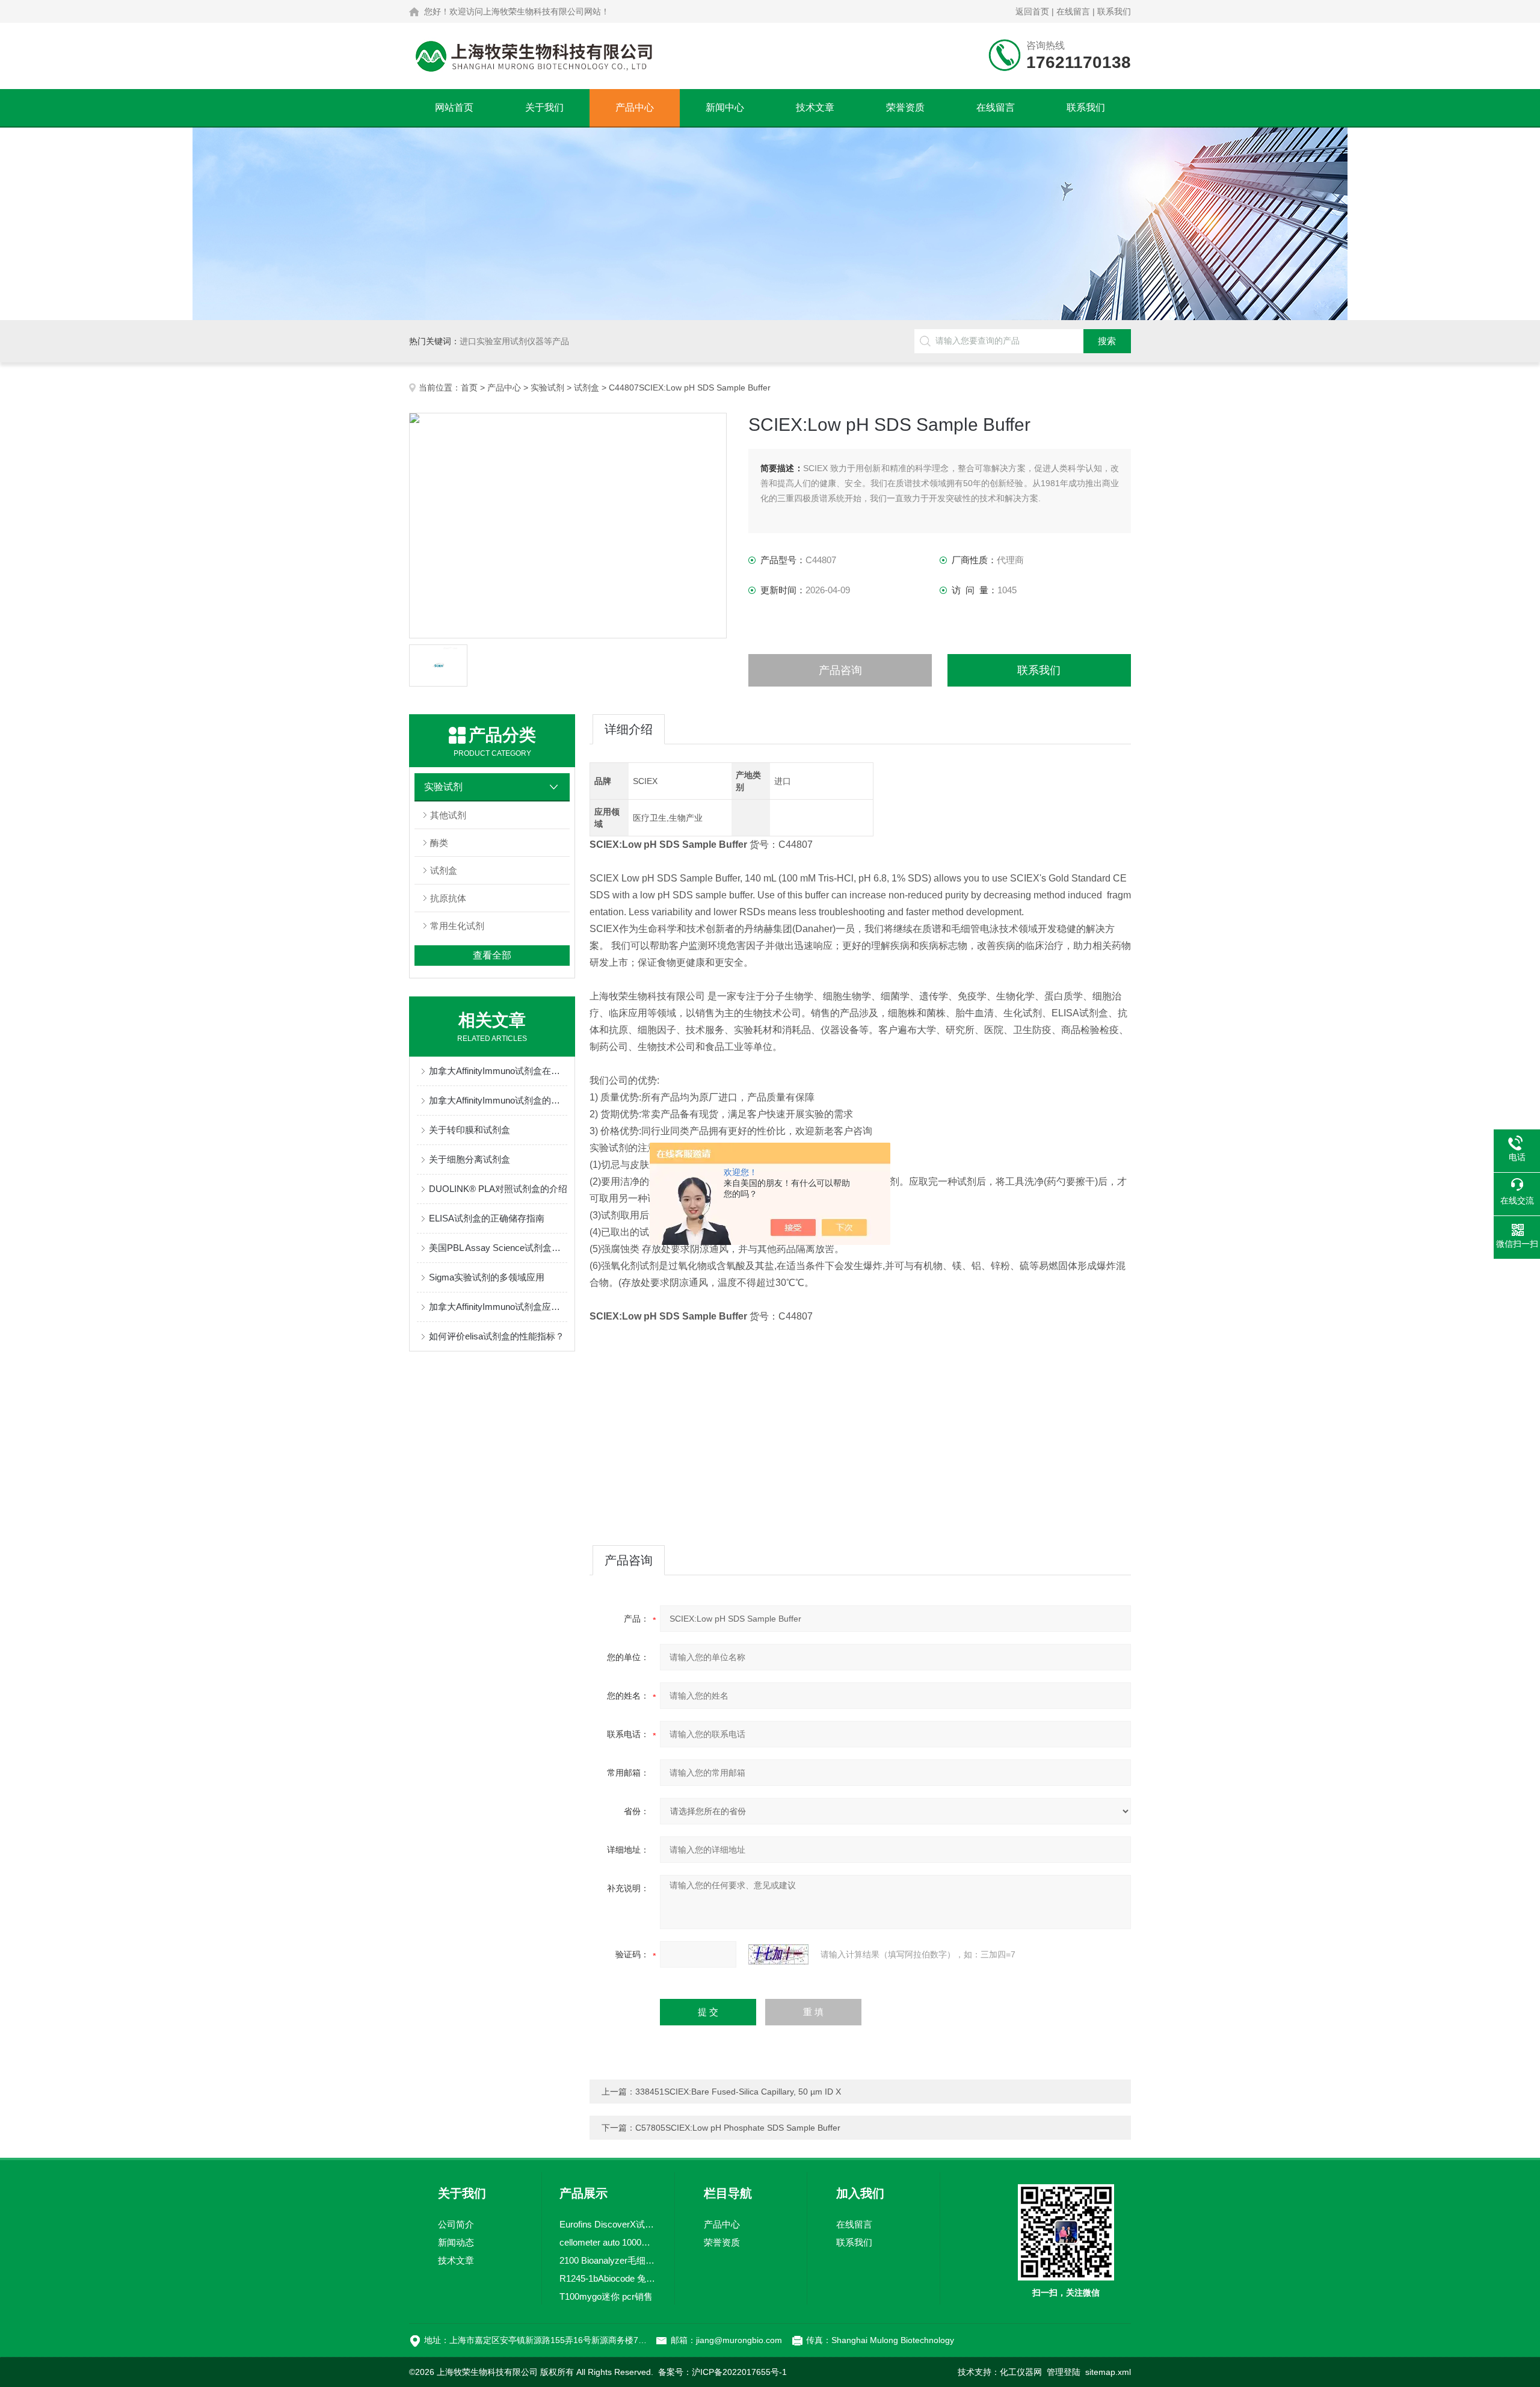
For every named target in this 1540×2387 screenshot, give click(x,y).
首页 (469, 388)
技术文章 (815, 107)
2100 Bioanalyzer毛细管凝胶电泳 (608, 2260)
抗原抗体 (448, 898)
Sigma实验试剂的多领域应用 (487, 1277)
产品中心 (635, 107)
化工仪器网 (1021, 2372)
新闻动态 (456, 2242)
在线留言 (1073, 11)
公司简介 (456, 2224)
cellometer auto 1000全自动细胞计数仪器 (608, 2242)
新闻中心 (725, 107)
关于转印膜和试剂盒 (470, 1130)
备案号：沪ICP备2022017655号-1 (722, 2372)
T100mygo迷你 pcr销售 (606, 2296)
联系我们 (1114, 11)
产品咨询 (840, 670)
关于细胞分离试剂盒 (470, 1159)
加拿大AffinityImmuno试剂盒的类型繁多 (498, 1100)
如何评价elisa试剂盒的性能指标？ (497, 1336)
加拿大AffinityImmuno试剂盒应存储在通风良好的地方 (498, 1307)
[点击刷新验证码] (778, 1954)
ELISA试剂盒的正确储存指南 (487, 1218)
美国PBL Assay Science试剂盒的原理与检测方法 (498, 1248)
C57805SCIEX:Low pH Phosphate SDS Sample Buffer (738, 2128)
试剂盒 (587, 388)
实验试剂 (547, 388)
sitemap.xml (1108, 2372)
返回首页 (1032, 11)
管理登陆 (1064, 2372)
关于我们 (544, 107)
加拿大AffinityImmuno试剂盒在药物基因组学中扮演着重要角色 (498, 1071)
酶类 (439, 843)
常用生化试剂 (457, 926)
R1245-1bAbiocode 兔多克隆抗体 (608, 2278)
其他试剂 (448, 815)
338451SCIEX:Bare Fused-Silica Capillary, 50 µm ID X (738, 2092)
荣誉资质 (905, 107)
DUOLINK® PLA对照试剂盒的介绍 (498, 1189)
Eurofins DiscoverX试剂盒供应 (608, 2224)
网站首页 (454, 107)
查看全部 (492, 955)
